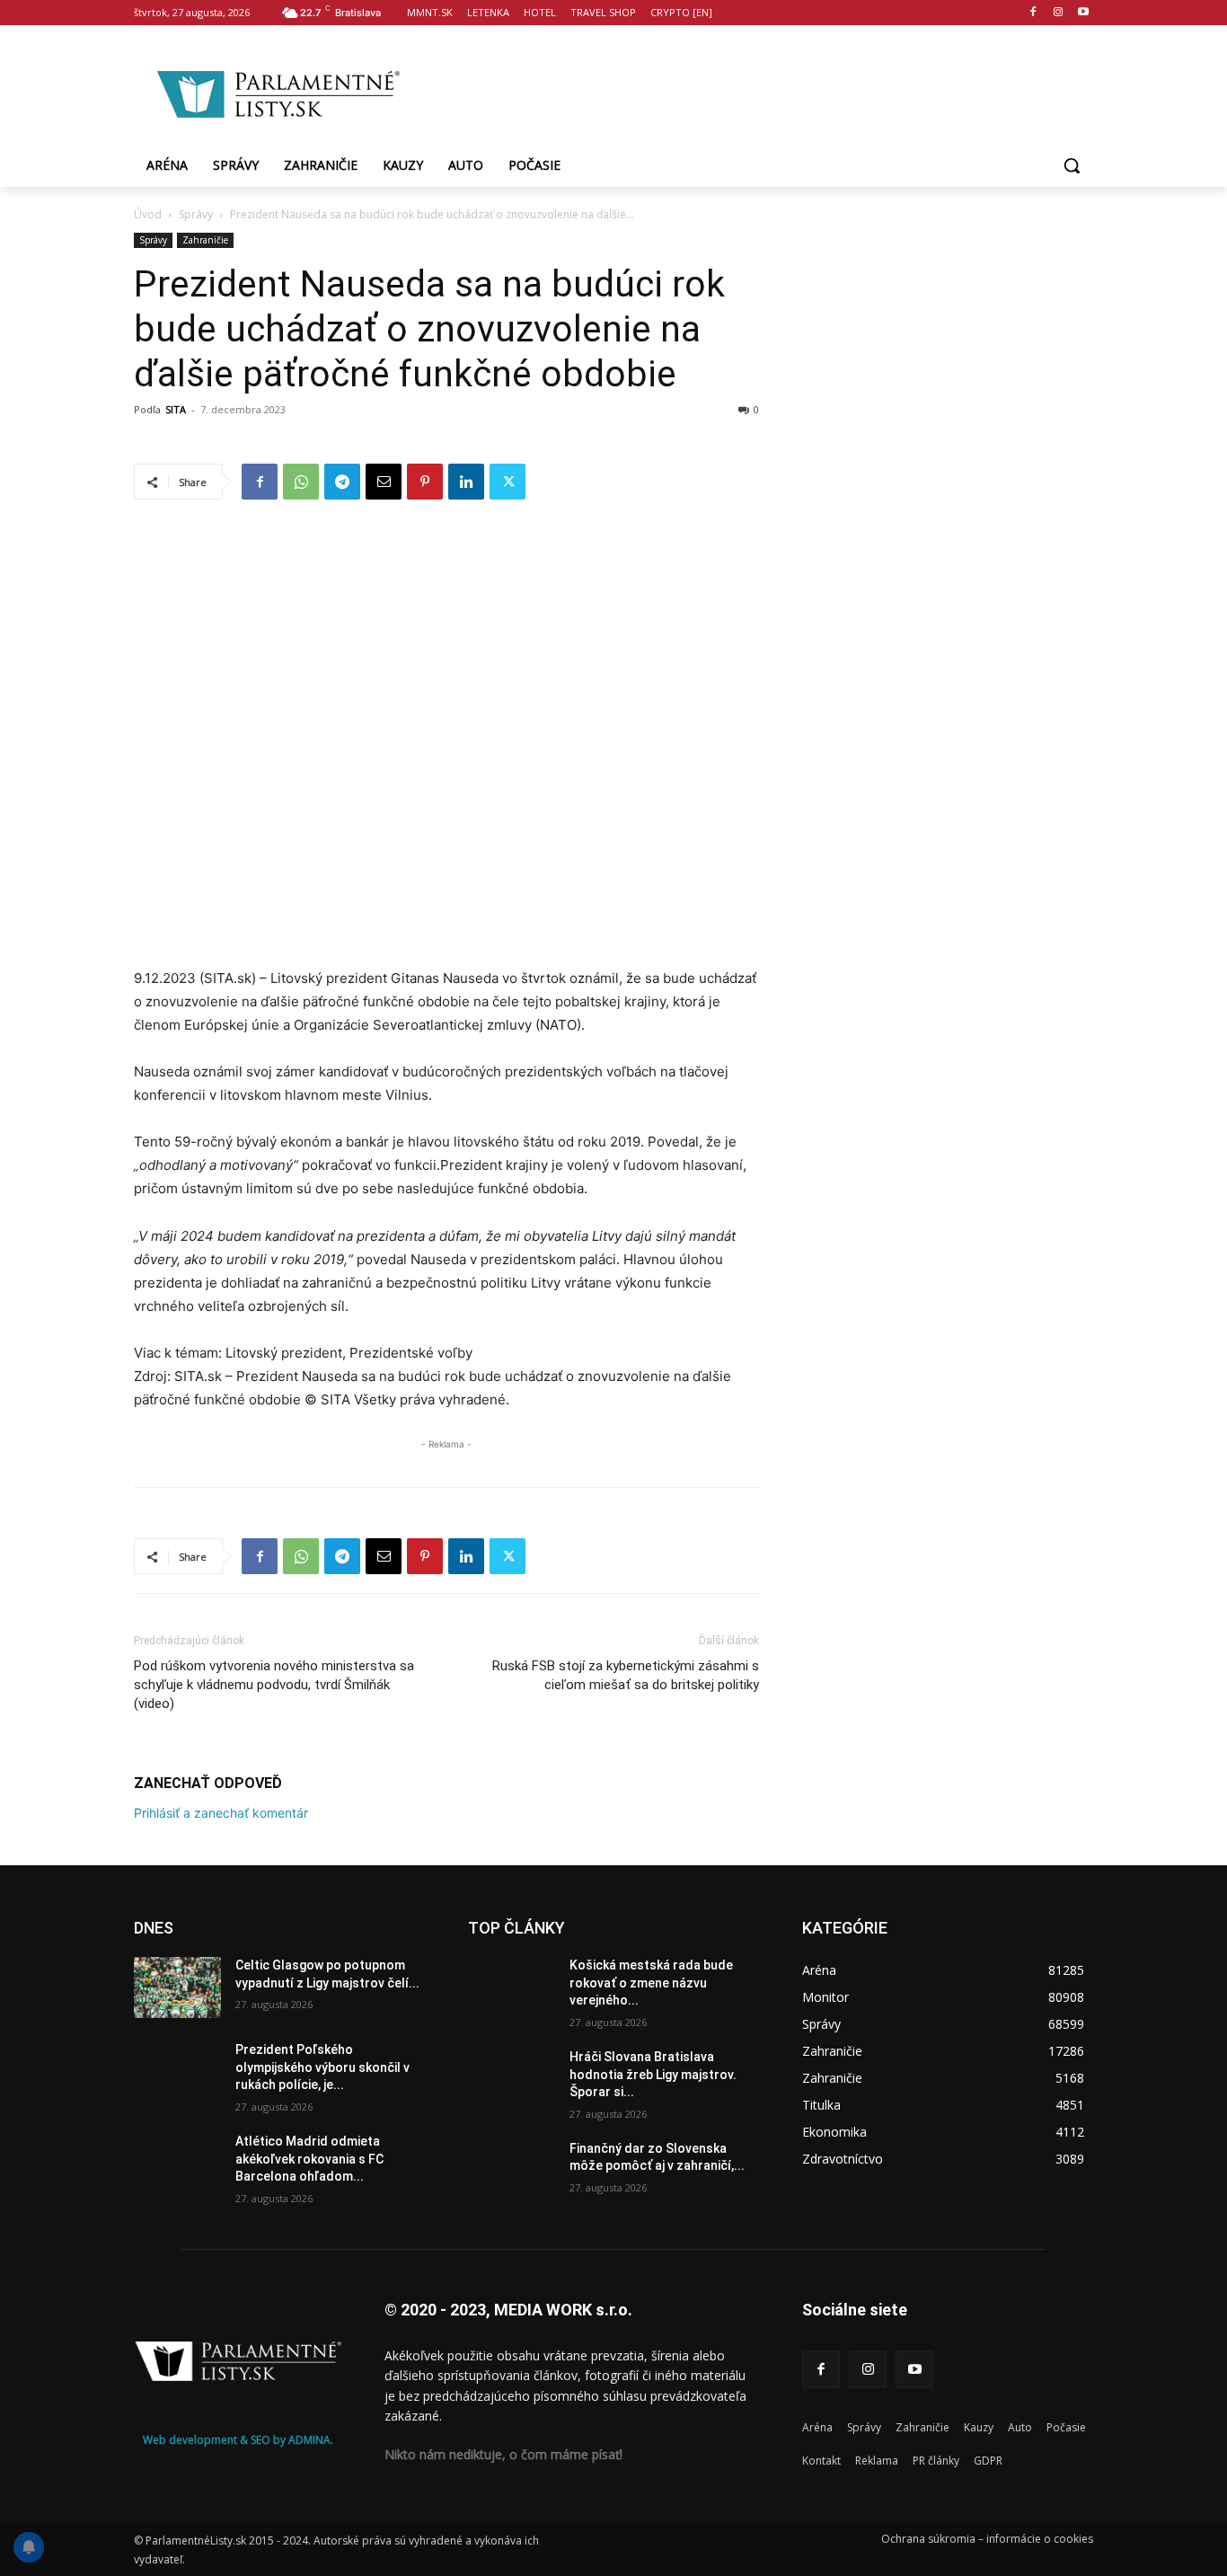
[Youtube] (1083, 13)
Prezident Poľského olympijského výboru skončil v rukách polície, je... (322, 2067)
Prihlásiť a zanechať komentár (221, 1813)
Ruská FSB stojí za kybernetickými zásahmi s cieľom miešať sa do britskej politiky (626, 1675)
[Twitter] (508, 482)
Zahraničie (205, 240)
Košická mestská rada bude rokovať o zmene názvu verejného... (651, 1983)
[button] (1072, 165)
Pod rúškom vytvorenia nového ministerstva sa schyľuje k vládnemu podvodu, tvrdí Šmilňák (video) (274, 1685)
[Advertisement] (757, 91)
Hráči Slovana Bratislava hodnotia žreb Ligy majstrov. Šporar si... (653, 2074)
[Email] (384, 482)
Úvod (148, 214)
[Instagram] (1058, 13)
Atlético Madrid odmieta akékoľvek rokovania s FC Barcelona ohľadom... (309, 2159)
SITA (176, 409)
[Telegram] (342, 482)
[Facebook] (1033, 13)
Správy (196, 214)
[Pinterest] (425, 482)
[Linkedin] (466, 482)
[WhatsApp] (301, 482)
